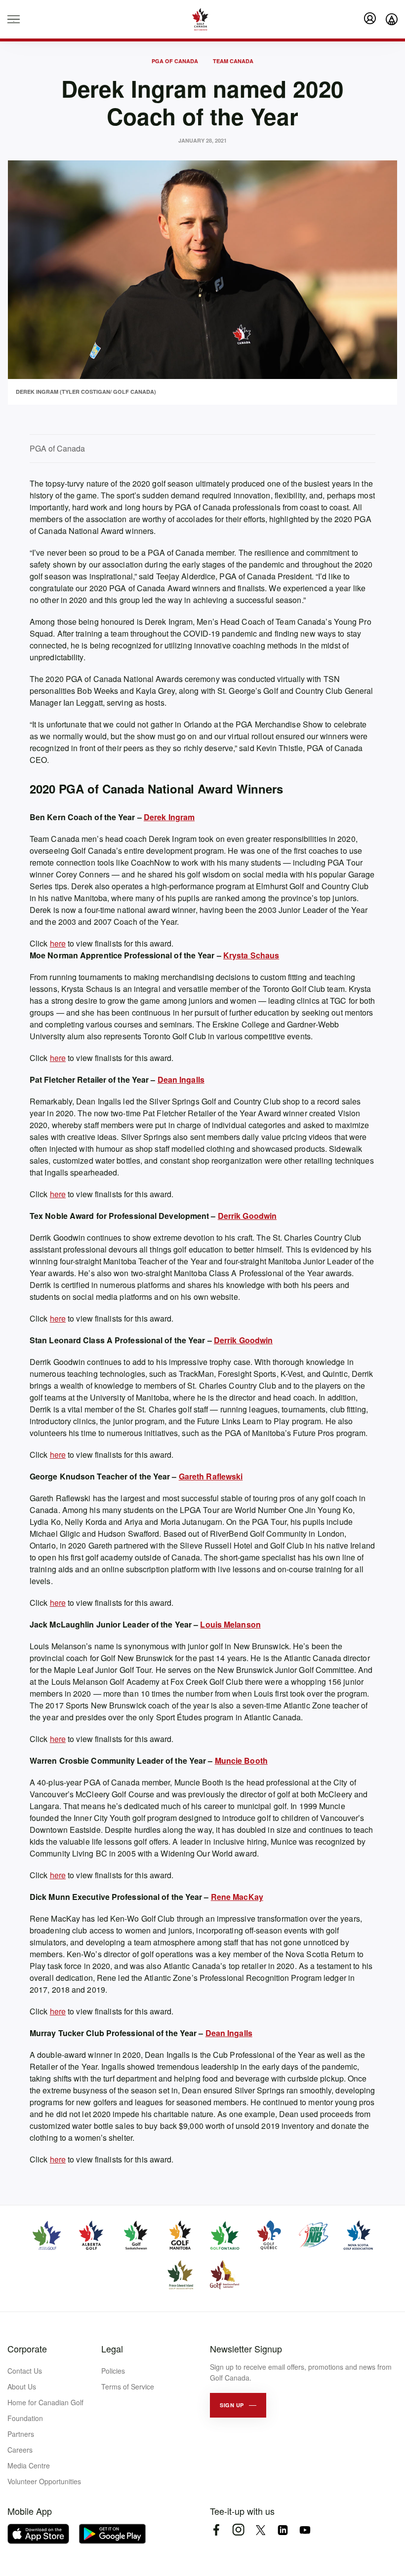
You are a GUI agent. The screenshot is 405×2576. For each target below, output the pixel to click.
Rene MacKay (237, 1897)
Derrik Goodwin (247, 1216)
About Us (22, 2387)
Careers (20, 2450)
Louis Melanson (230, 1624)
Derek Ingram (169, 817)
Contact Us (25, 2371)
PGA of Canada (175, 61)
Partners (21, 2434)
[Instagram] (238, 2530)
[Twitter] (261, 2530)
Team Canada (233, 61)
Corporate (27, 2349)
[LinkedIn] (283, 2530)
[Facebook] (216, 2530)
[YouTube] (305, 2530)
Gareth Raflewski (211, 1476)
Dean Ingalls (181, 1080)
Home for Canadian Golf (45, 2402)
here (58, 943)
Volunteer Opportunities (44, 2481)
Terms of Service (128, 2387)
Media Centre (29, 2465)
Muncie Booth (241, 1761)
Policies (113, 2371)
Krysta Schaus (251, 955)
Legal (112, 2349)
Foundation (25, 2418)
